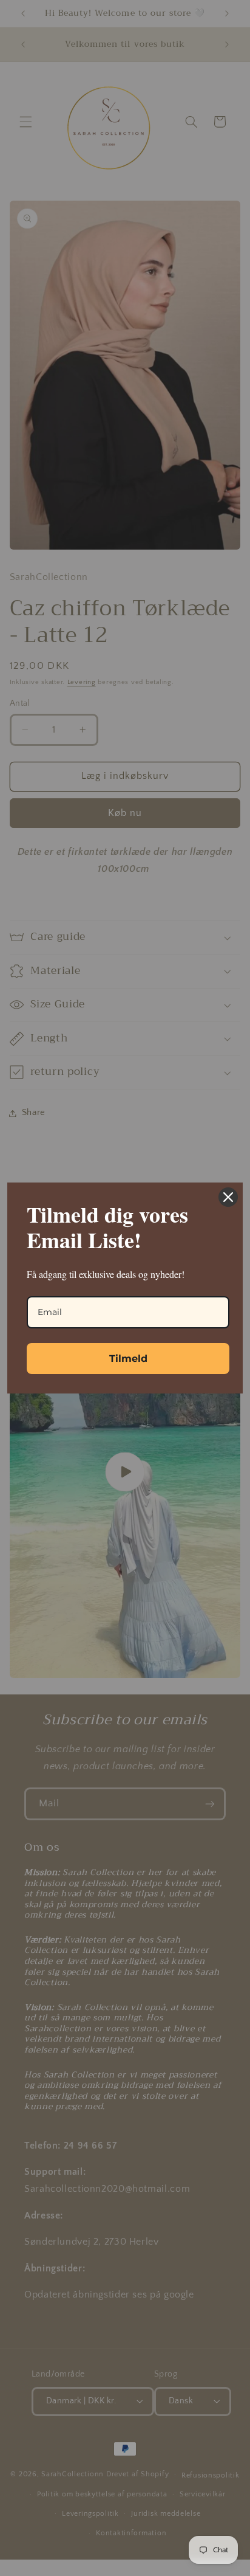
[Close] (228, 1197)
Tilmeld (128, 1359)
